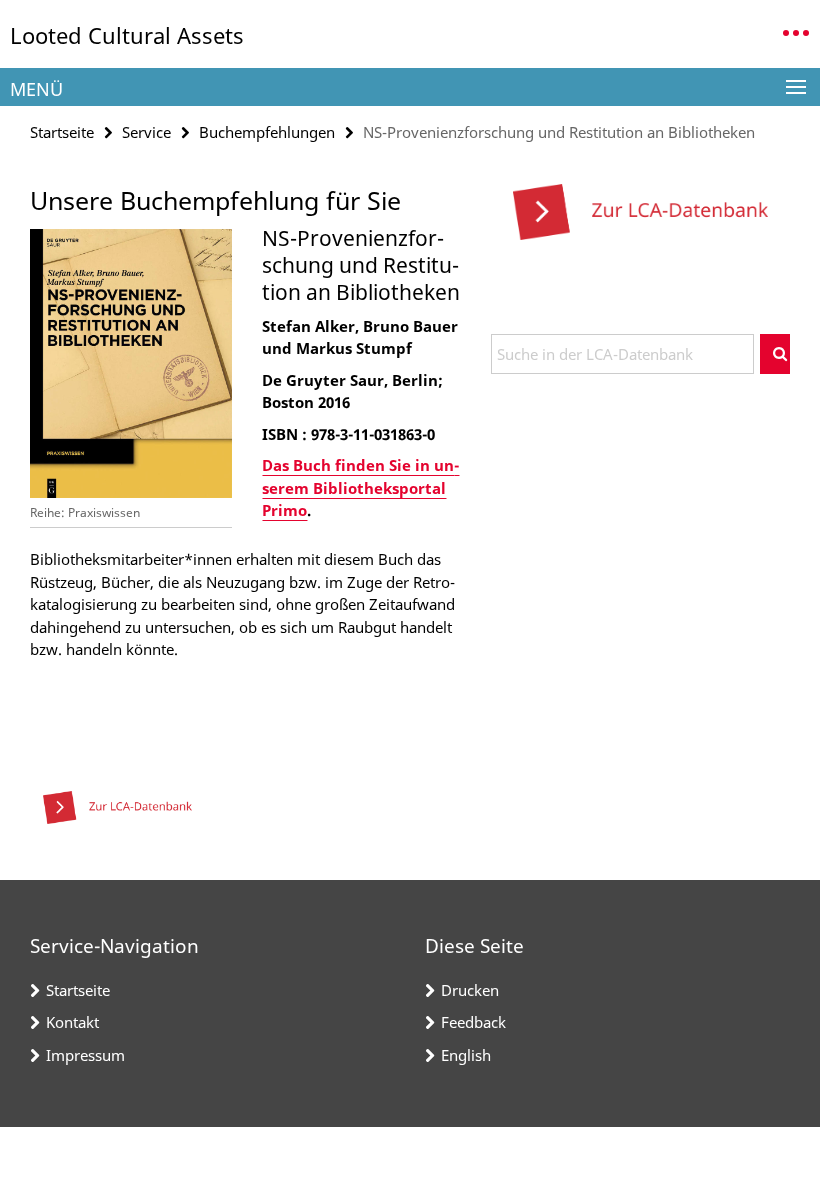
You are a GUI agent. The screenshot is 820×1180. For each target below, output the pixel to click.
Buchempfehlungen (267, 132)
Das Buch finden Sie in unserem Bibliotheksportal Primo (360, 487)
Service (146, 132)
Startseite (62, 132)
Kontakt (72, 1022)
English (466, 1055)
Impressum (85, 1055)
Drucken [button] (470, 990)
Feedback (473, 1022)
